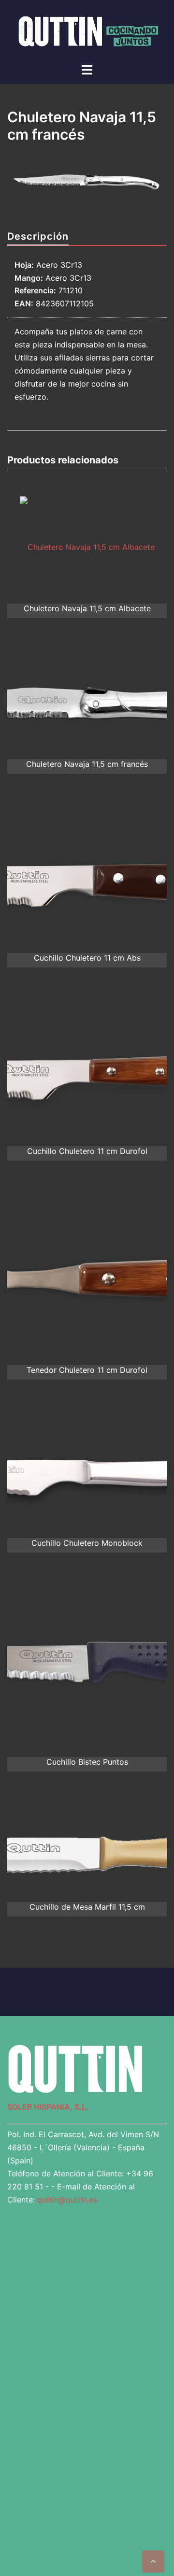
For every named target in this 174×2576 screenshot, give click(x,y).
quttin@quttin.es (67, 2201)
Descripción (38, 238)
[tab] (38, 238)
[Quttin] (87, 31)
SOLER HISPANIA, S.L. (48, 2108)
